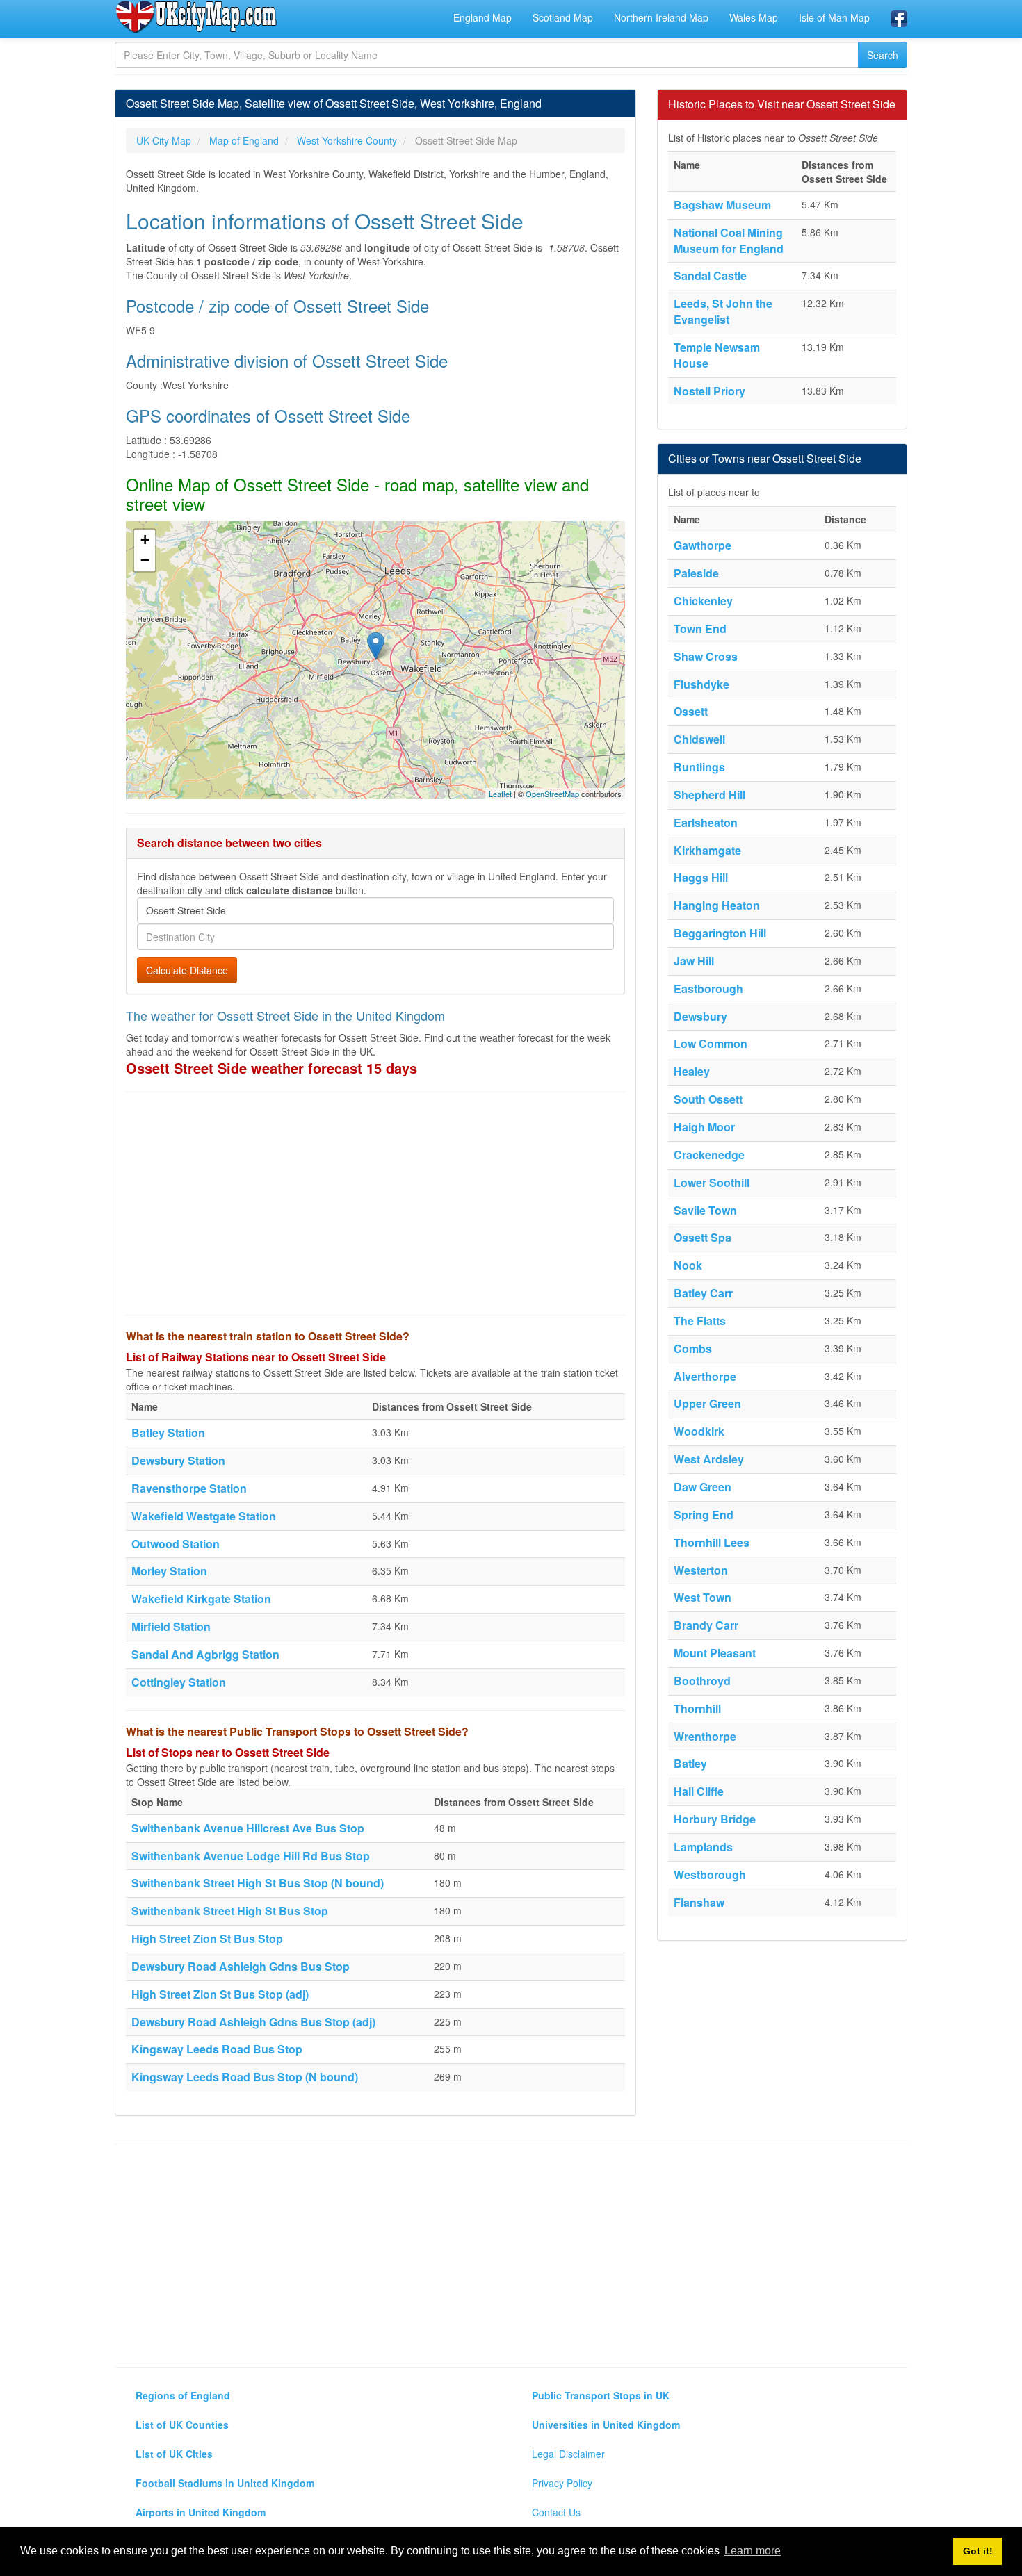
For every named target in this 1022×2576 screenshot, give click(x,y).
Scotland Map (563, 17)
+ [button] (145, 540)
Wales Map (754, 17)
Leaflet (500, 794)
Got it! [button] (978, 2551)
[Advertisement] (375, 1204)
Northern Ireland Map (661, 17)
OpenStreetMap (552, 794)
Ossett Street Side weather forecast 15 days (271, 1068)
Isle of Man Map (834, 17)
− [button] (145, 560)
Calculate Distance (187, 970)
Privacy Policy (562, 2483)
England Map (482, 17)
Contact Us (556, 2512)
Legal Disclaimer (568, 2454)
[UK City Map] (196, 17)
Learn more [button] (753, 2551)
